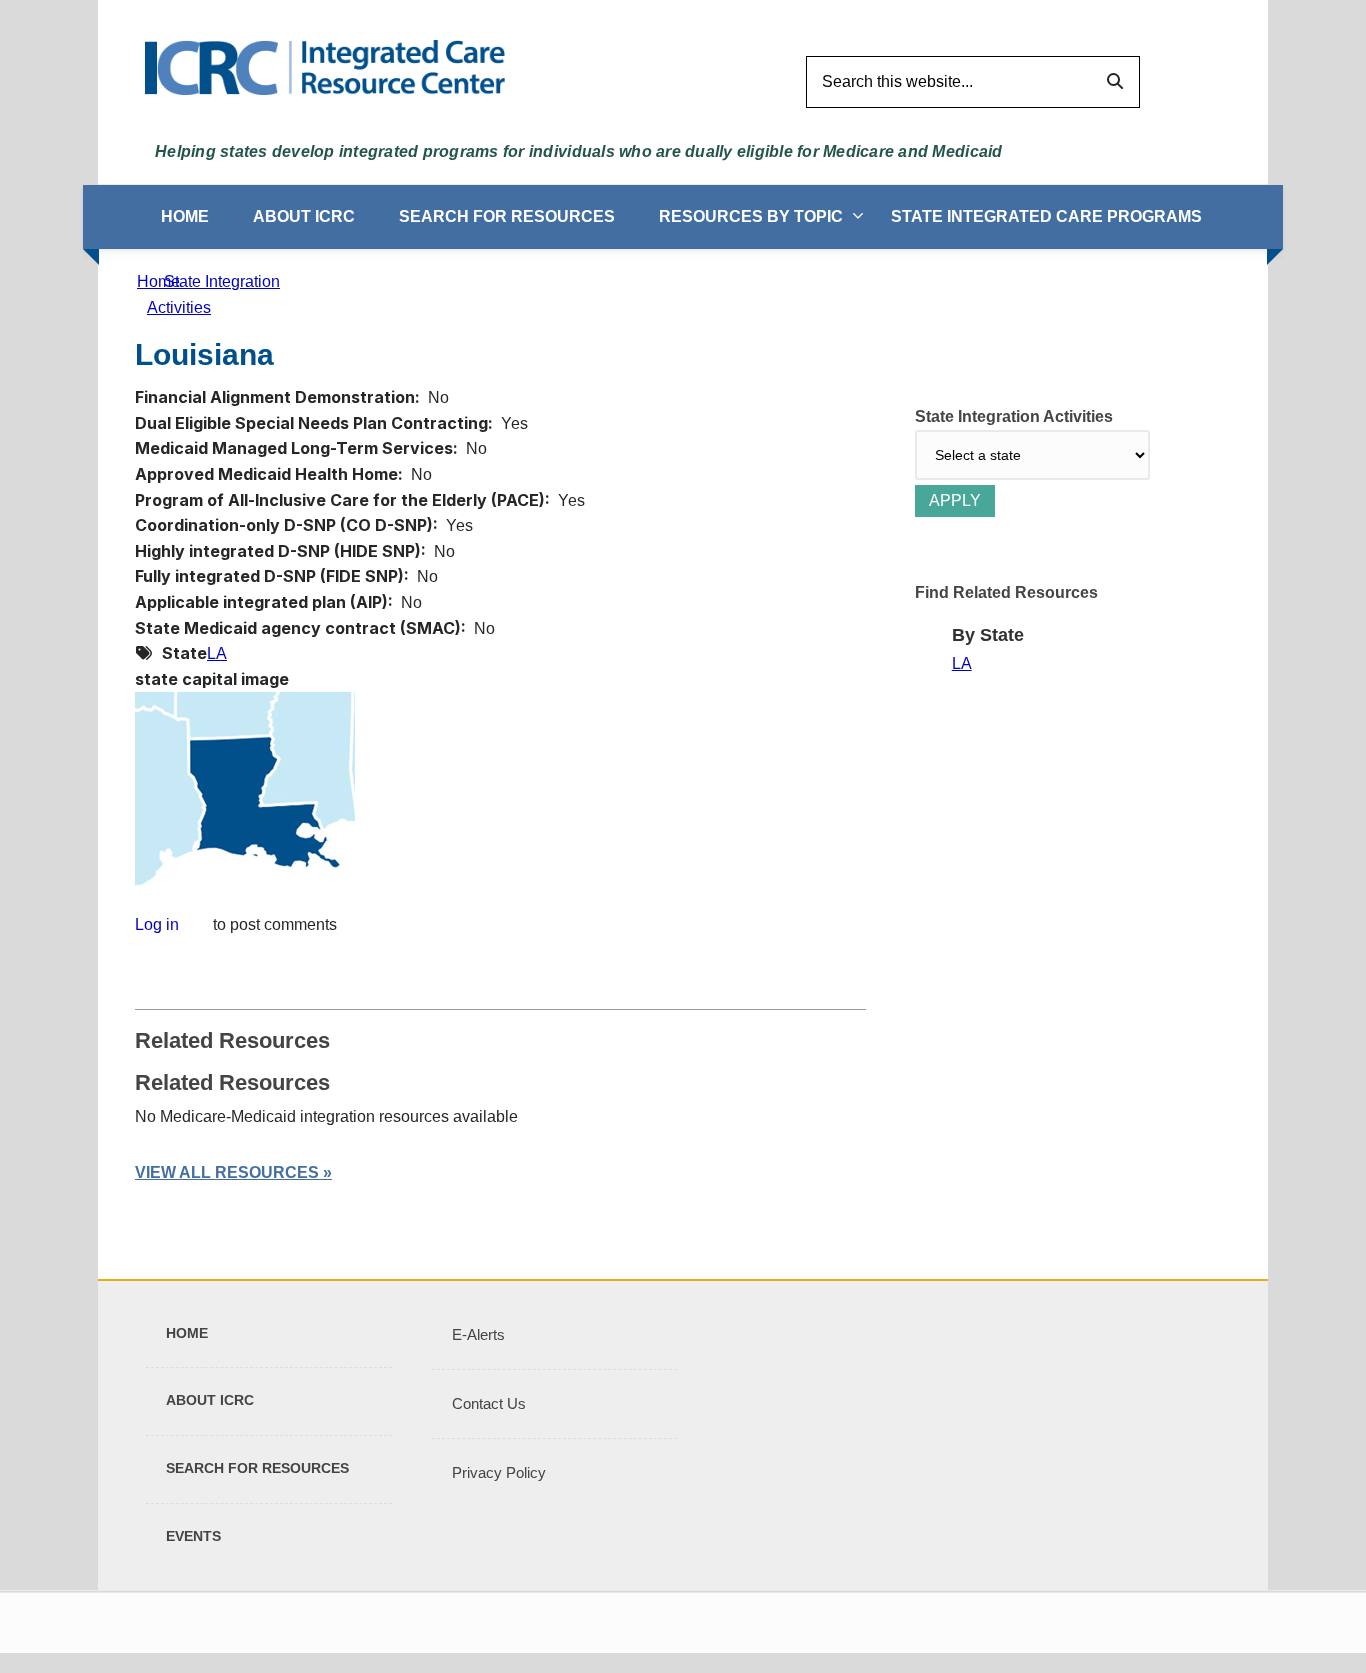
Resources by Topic (751, 216)
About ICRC (304, 216)
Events (193, 1536)
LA (217, 653)
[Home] (325, 66)
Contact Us (489, 1403)
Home (185, 216)
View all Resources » (233, 1172)
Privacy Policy (499, 1472)
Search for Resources (507, 216)
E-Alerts (478, 1334)
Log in (157, 925)
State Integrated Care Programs (1046, 216)
